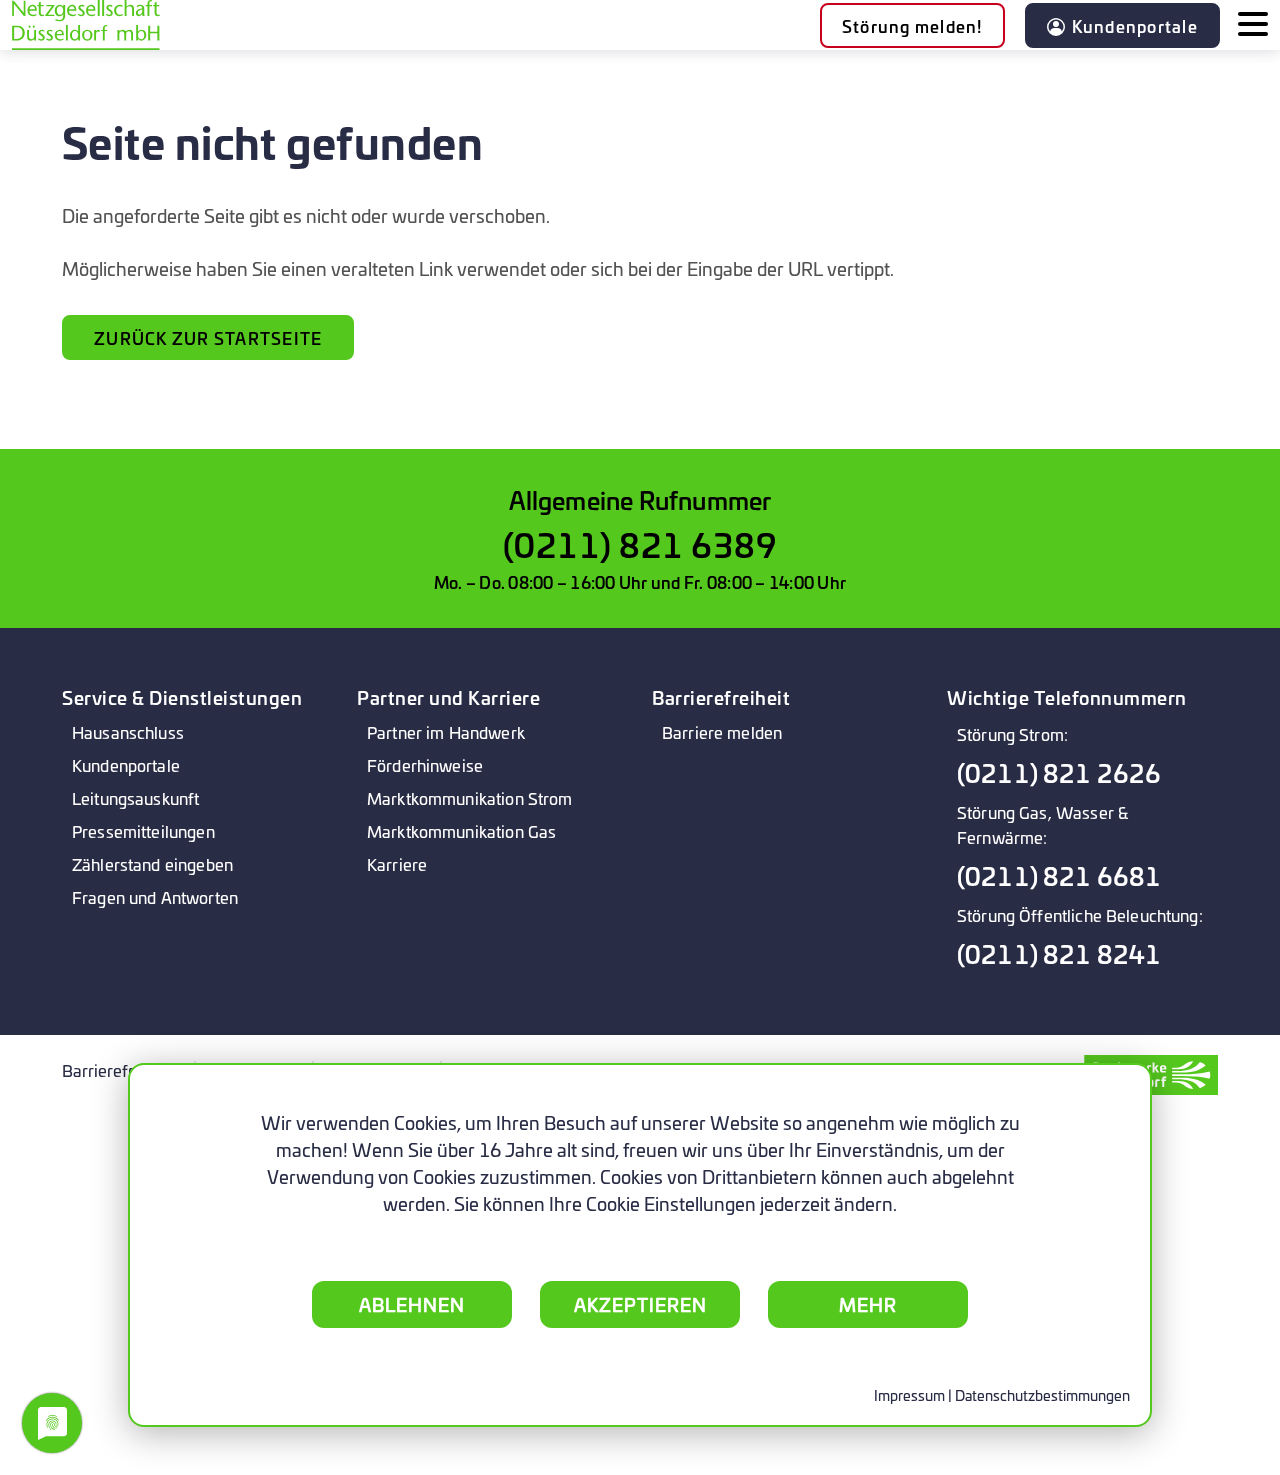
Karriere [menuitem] (397, 863)
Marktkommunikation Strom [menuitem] (470, 797)
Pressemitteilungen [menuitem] (143, 830)
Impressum (909, 1394)
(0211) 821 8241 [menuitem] (1059, 953)
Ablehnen (412, 1304)
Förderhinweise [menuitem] (425, 764)
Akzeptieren (640, 1304)
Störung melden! (912, 25)
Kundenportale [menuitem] (126, 764)
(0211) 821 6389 (640, 543)
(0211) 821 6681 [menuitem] (1059, 875)
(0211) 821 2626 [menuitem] (1059, 772)
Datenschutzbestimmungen (1042, 1394)
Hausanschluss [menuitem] (128, 731)
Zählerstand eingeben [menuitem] (152, 863)
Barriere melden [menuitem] (722, 731)
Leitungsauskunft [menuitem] (135, 797)
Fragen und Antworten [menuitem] (155, 896)
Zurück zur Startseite (208, 337)
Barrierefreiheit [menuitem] (118, 1069)
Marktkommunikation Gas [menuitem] (461, 830)
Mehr (868, 1304)
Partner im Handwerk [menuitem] (446, 731)
